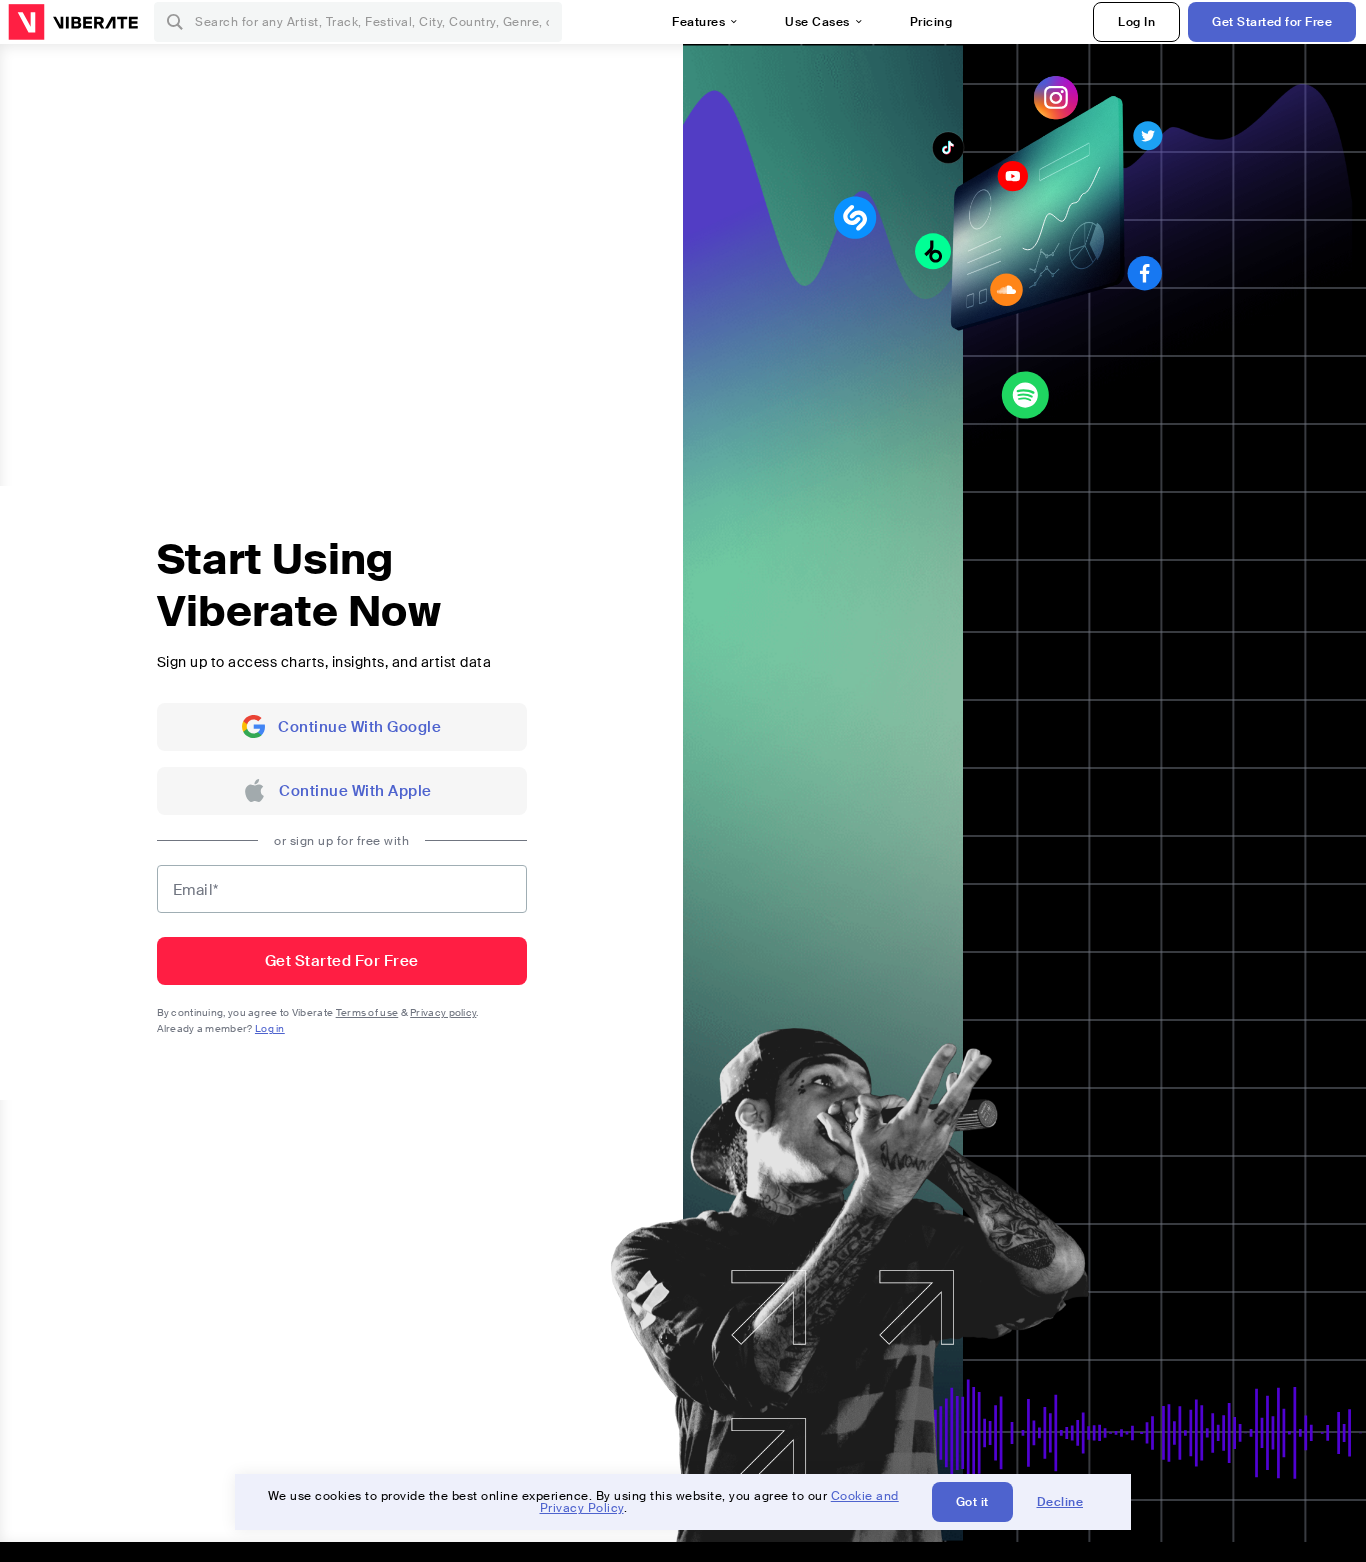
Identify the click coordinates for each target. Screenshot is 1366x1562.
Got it (972, 1502)
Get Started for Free (1272, 22)
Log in (270, 1028)
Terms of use (367, 1012)
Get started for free (342, 961)
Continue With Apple (355, 791)
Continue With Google (359, 727)
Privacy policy (443, 1012)
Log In (1136, 22)
